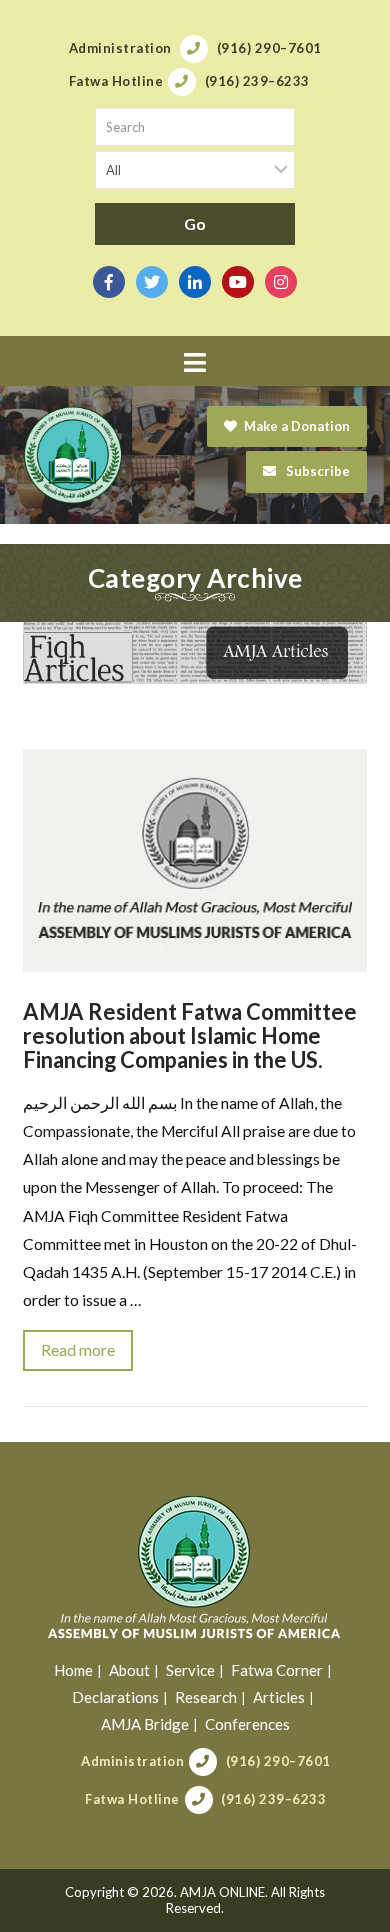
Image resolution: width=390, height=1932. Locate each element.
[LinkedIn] (195, 282)
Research (206, 1697)
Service (190, 1670)
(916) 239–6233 (273, 1799)
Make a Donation (297, 426)
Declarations (115, 1697)
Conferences (247, 1724)
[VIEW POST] (194, 860)
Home (73, 1670)
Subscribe (316, 471)
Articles (279, 1697)
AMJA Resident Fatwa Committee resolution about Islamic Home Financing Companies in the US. (190, 1035)
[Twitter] (152, 282)
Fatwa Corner (277, 1670)
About (129, 1670)
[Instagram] (281, 282)
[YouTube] (238, 282)
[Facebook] (109, 282)
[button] (195, 362)
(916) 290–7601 (278, 1761)
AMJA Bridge (145, 1724)
